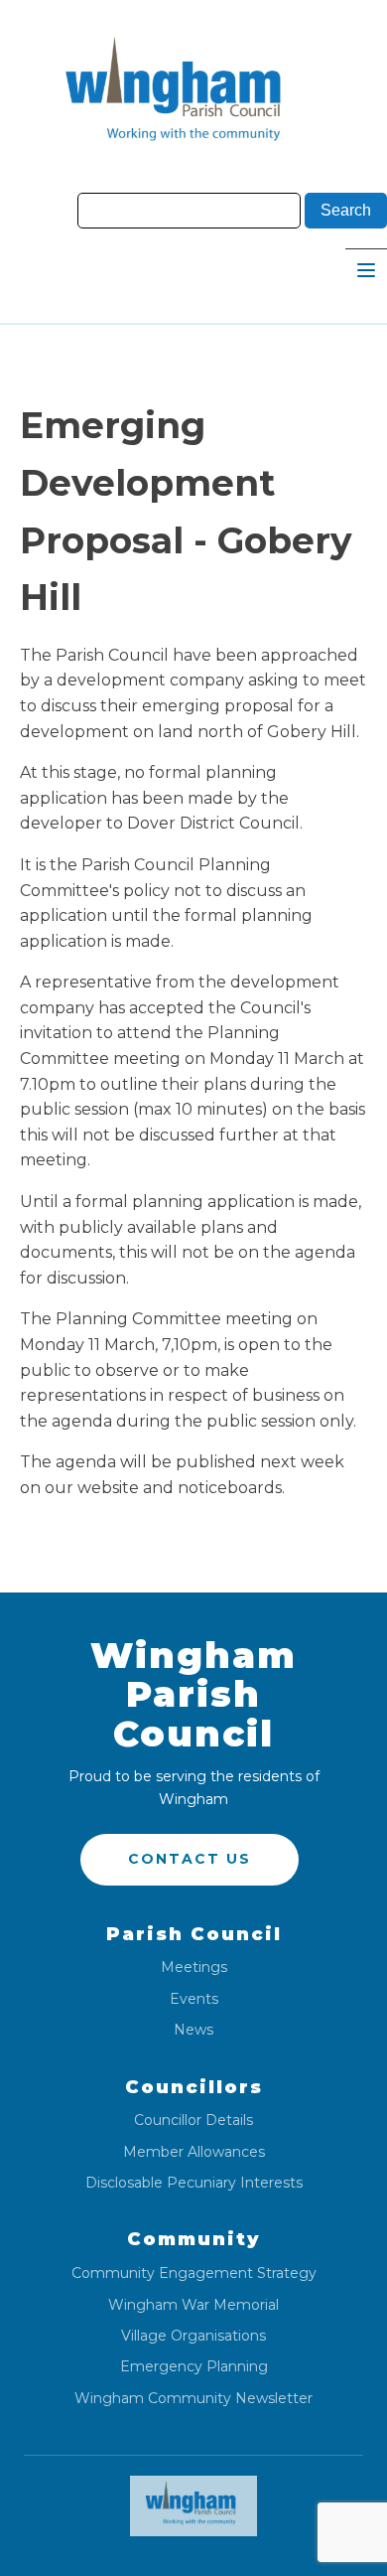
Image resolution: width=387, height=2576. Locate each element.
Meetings (194, 1968)
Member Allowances (194, 2152)
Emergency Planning (194, 2367)
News (193, 2030)
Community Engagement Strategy (194, 2273)
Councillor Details (193, 2121)
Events (194, 1999)
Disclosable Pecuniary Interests (194, 2183)
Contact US (190, 1859)
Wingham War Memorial (193, 2305)
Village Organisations (193, 2336)
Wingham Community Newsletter (193, 2399)
